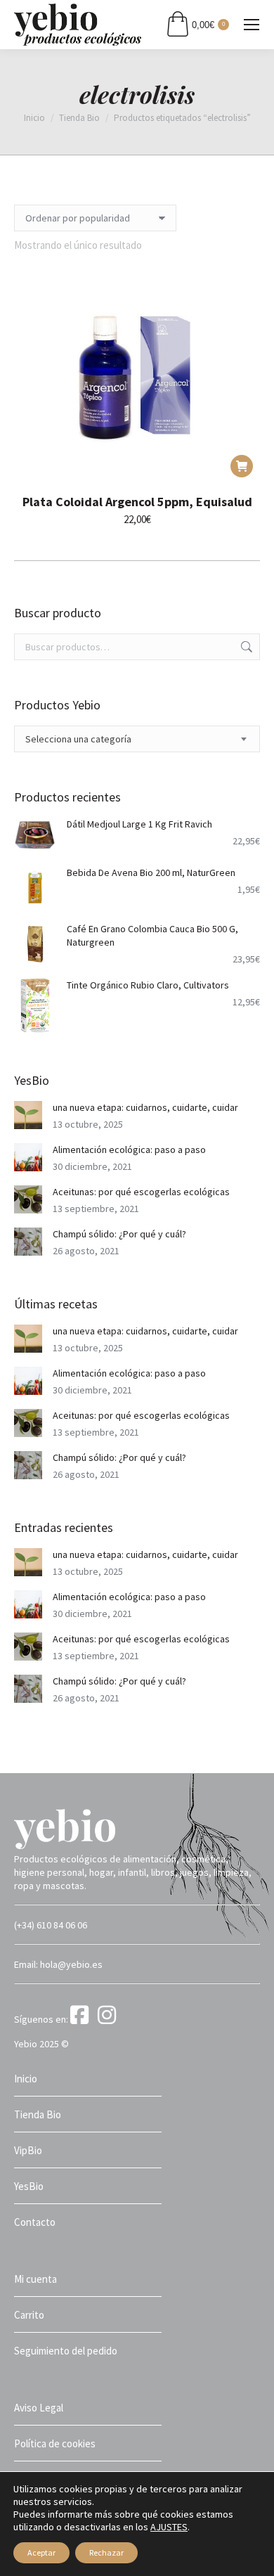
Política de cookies (55, 2443)
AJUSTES (169, 2527)
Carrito (29, 2315)
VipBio (28, 2150)
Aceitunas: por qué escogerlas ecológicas (141, 1192)
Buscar (245, 647)
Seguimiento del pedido (66, 2351)
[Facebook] (83, 2019)
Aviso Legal (39, 2408)
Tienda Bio (38, 2114)
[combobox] (137, 739)
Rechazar (106, 2552)
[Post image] (28, 1115)
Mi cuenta (35, 2279)
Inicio (26, 2079)
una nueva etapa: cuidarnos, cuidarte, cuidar (145, 1107)
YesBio (29, 2186)
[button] (242, 466)
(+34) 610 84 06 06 (51, 1925)
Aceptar (41, 2552)
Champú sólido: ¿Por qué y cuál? (119, 1234)
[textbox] (78, 739)
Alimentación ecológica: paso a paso (129, 1149)
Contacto (35, 2222)
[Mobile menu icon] (252, 25)
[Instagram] (109, 2019)
